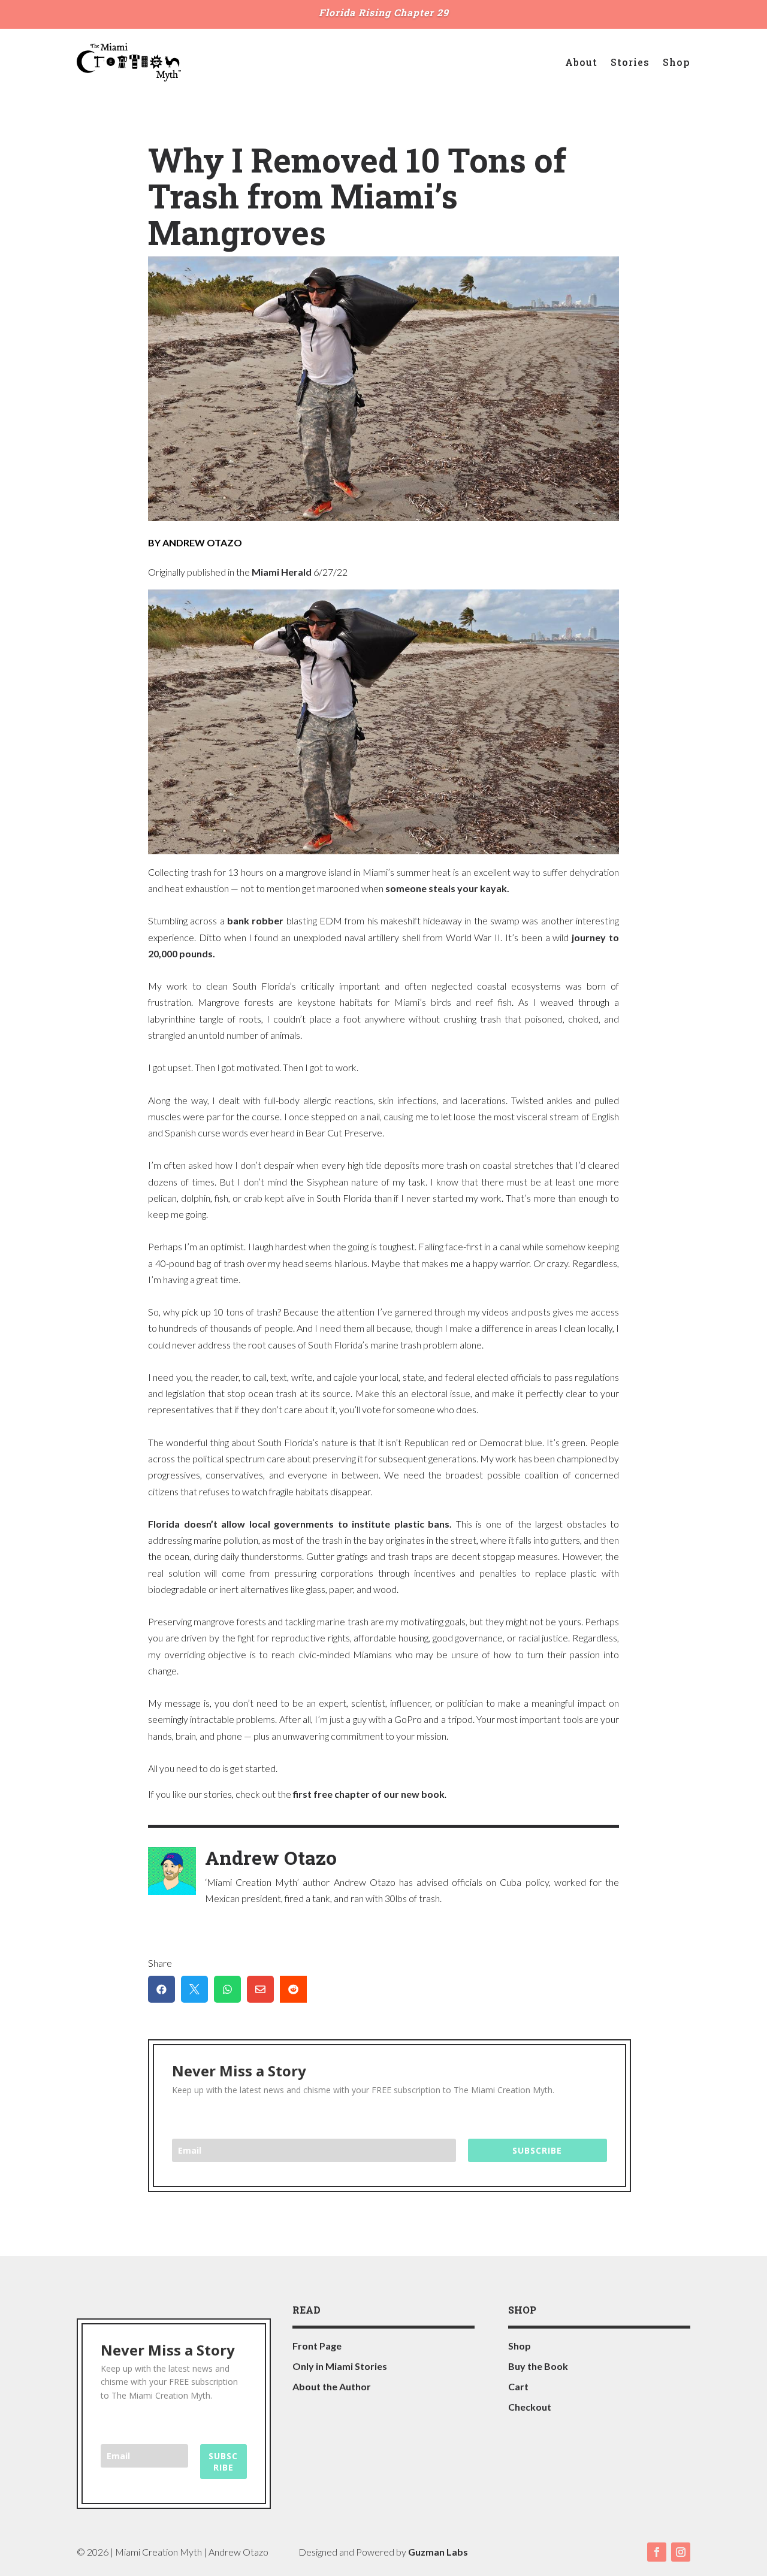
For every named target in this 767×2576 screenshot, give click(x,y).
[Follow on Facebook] (657, 2552)
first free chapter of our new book (369, 1794)
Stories (630, 62)
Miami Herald (282, 572)
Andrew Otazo (271, 1857)
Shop (677, 62)
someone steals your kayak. (447, 888)
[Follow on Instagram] (681, 2552)
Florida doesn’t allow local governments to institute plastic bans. (300, 1524)
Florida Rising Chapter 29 (384, 12)
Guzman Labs (438, 2552)
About (581, 62)
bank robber (255, 920)
